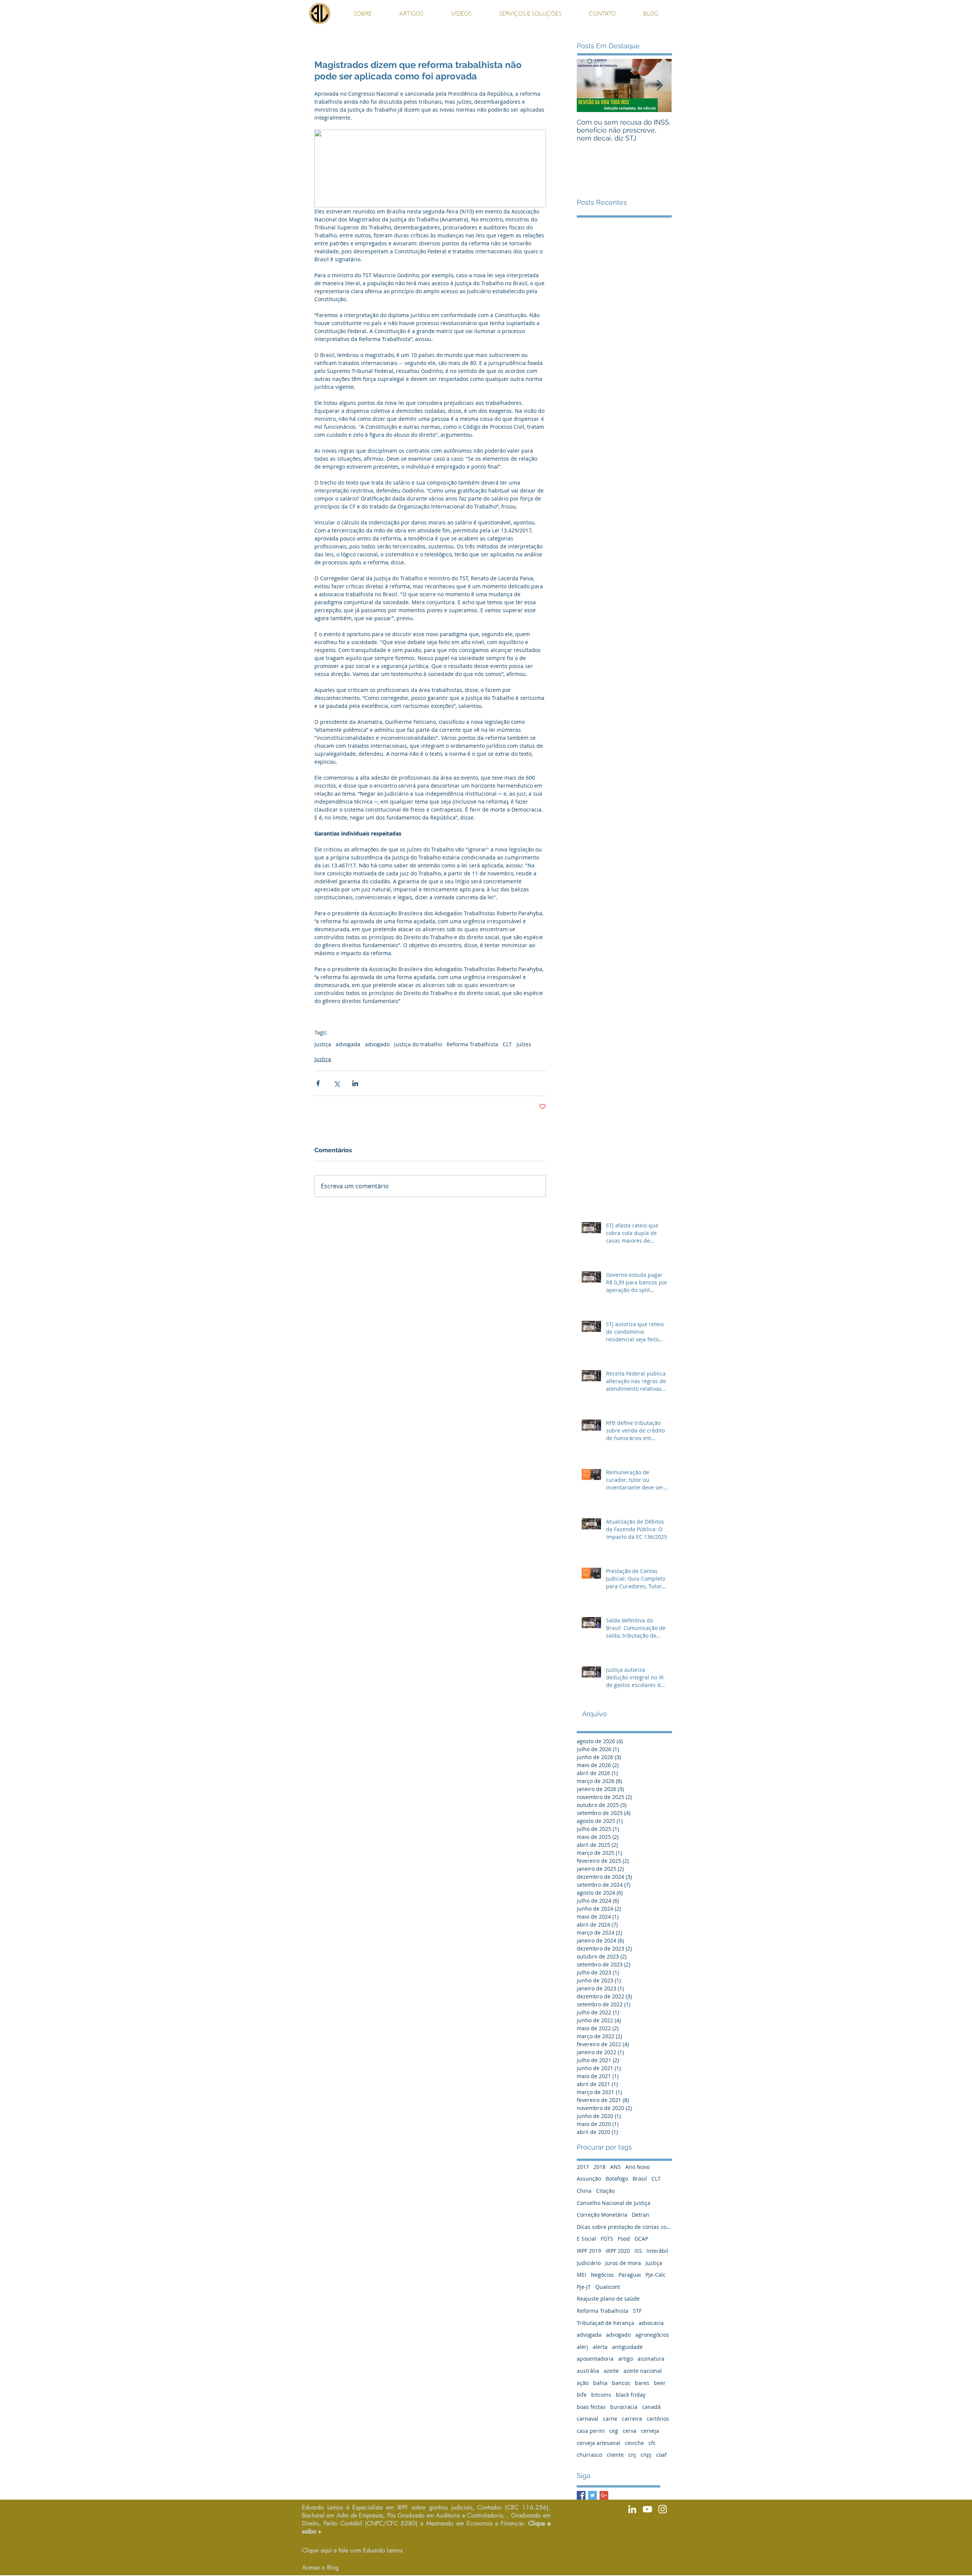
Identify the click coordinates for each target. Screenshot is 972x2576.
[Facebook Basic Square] (581, 2495)
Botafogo (617, 2179)
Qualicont (608, 2287)
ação (583, 2383)
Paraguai (630, 2275)
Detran (641, 2215)
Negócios (602, 2275)
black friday (631, 2395)
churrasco (589, 2455)
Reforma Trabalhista (472, 1044)
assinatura (651, 2359)
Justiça (323, 1044)
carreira (632, 2419)
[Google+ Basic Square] (604, 2495)
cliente (615, 2455)
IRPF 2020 (618, 2251)
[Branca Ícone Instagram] (663, 2509)
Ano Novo (637, 2167)
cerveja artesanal (599, 2443)
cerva (630, 2431)
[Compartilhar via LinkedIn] (355, 1083)
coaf (661, 2455)
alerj (582, 2347)
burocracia (624, 2407)
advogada (348, 1044)
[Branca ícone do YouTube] (647, 2509)
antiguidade (627, 2347)
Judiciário (589, 2263)
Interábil (657, 2251)
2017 (583, 2167)
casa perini (591, 2431)
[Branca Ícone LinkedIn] (632, 2509)
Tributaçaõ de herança (605, 2323)
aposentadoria (595, 2359)
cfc (652, 2443)
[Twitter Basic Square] (593, 2495)
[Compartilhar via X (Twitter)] (337, 1083)
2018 (600, 2167)
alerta (600, 2347)
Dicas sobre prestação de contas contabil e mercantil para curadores (624, 2227)
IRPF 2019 (589, 2251)
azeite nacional (643, 2371)
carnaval (588, 2419)
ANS (615, 2167)
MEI (581, 2275)
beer (660, 2383)
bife (582, 2395)
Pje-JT (584, 2287)
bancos (621, 2383)
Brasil (640, 2179)
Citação (605, 2191)
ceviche (634, 2443)
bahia (600, 2383)
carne (610, 2419)
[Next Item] (660, 86)
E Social (586, 2239)
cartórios (658, 2419)
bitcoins (601, 2395)
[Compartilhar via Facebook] (318, 1083)
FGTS (607, 2239)
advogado (377, 1044)
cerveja (650, 2431)
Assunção (589, 2179)
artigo (626, 2359)
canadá (651, 2407)
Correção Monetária (602, 2215)
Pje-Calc (656, 2275)
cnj (632, 2455)
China (584, 2191)
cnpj (646, 2455)
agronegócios (652, 2335)
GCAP (641, 2239)
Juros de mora (623, 2263)
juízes (524, 1044)
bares (642, 2383)
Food (624, 2239)
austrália (588, 2371)
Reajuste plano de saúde (608, 2299)
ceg (614, 2431)
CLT (507, 1044)
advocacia (651, 2323)
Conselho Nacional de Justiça (614, 2203)
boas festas (591, 2407)
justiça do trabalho (418, 1044)
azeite (611, 2371)
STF (637, 2311)
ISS (638, 2251)
